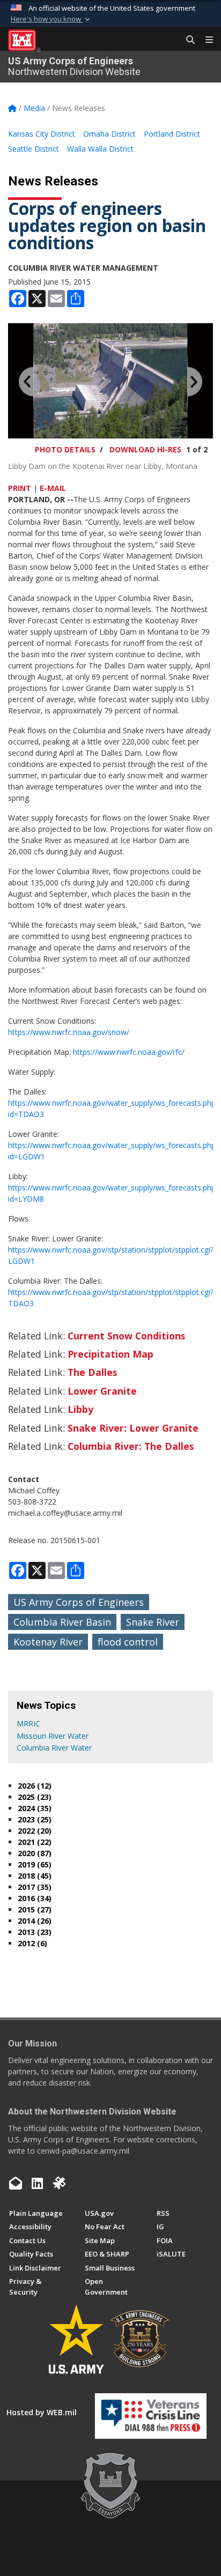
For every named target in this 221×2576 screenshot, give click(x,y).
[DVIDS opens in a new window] (59, 2183)
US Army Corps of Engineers (79, 1602)
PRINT (20, 488)
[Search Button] (187, 40)
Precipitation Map (110, 1354)
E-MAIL (53, 488)
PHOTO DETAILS (65, 449)
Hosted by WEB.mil (42, 2412)
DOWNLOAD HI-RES (145, 449)
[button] (51, 19)
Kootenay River (48, 1642)
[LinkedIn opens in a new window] (37, 2183)
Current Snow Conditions (126, 1336)
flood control (128, 1642)
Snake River (153, 1622)
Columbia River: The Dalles (131, 1446)
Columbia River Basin (62, 1622)
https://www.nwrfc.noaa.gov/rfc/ (129, 1052)
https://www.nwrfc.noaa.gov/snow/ (69, 1032)
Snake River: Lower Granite (133, 1428)
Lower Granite (102, 1391)
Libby (80, 1409)
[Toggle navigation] (205, 40)
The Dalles (92, 1372)
